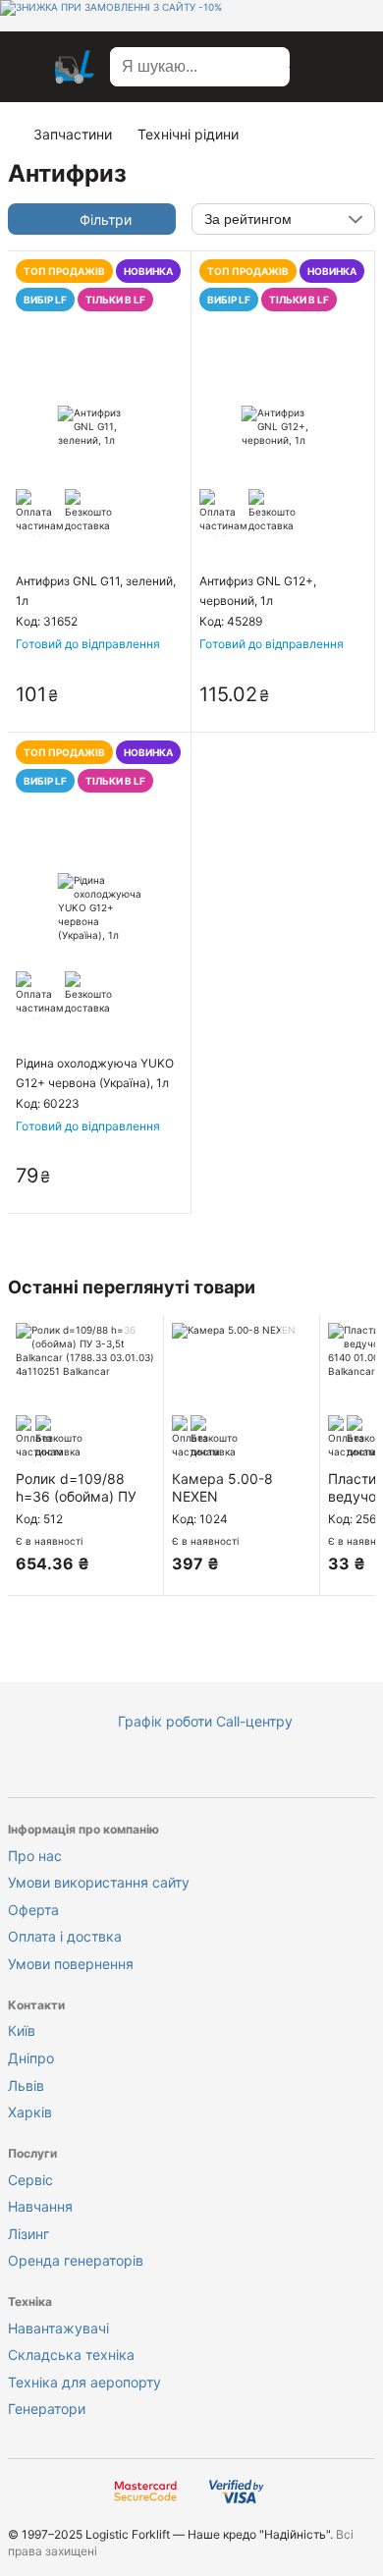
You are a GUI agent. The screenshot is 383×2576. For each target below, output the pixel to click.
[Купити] (167, 696)
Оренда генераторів (76, 2260)
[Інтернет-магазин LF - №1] (75, 67)
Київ (22, 2030)
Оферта (33, 1910)
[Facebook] (113, 1767)
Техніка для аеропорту (84, 2382)
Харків (30, 2112)
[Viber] (231, 1767)
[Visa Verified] (237, 2493)
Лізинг (28, 2234)
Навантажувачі (58, 2328)
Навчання (40, 2206)
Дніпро (31, 2058)
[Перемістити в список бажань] (139, 1339)
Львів (26, 2085)
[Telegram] (270, 1767)
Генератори (47, 2409)
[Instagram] (191, 1767)
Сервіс (30, 2180)
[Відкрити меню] (27, 67)
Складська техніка (71, 2355)
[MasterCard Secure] (146, 2493)
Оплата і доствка (65, 1936)
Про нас (35, 1856)
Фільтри (106, 219)
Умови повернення (71, 1964)
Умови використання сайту (99, 1882)
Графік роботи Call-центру (205, 1721)
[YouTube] (152, 1767)
